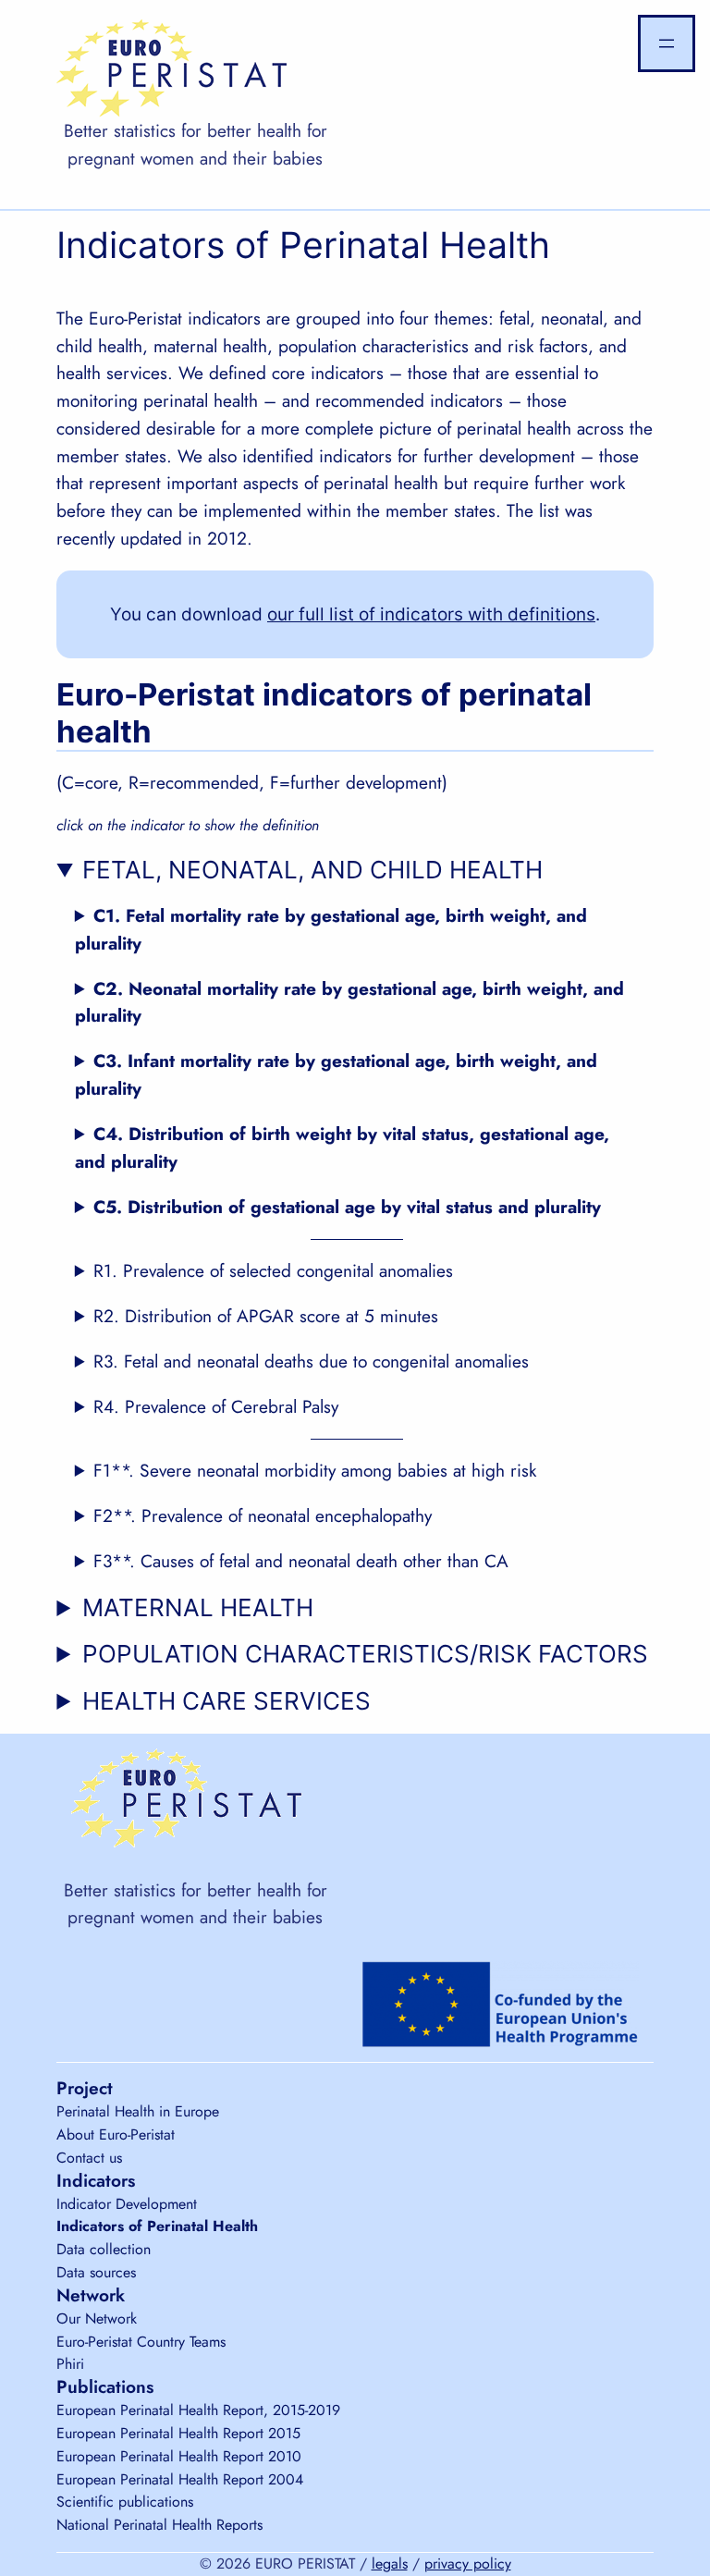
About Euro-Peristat (116, 2134)
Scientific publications (125, 2502)
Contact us (89, 2158)
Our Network (97, 2318)
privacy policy (468, 2564)
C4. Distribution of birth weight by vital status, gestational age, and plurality (342, 1147)
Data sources (96, 2272)
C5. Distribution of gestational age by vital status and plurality (347, 1207)
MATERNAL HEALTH (198, 1607)
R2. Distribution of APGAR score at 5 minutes (266, 1316)
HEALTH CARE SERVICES (226, 1701)
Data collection (104, 2249)
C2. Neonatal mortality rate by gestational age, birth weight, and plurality (349, 1002)
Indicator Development (127, 2204)
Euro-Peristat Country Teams (141, 2342)
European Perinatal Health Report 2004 (180, 2479)
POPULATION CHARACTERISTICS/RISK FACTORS (365, 1654)
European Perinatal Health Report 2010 (179, 2456)
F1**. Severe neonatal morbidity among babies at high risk (315, 1470)
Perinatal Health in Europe (138, 2111)
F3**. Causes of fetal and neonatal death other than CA (301, 1561)
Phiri (70, 2364)
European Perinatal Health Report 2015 (178, 2433)
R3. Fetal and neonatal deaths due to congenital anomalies (311, 1361)
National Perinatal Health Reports (159, 2525)
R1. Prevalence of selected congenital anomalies (273, 1270)
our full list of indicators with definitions (431, 614)
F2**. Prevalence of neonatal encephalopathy (263, 1515)
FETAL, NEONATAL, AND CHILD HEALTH (312, 870)
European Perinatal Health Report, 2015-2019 (198, 2410)
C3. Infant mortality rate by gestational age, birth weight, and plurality (336, 1074)
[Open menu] (667, 43)
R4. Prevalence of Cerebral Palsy (216, 1406)
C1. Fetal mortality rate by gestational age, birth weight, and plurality (331, 929)
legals (390, 2564)
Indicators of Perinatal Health (157, 2226)
